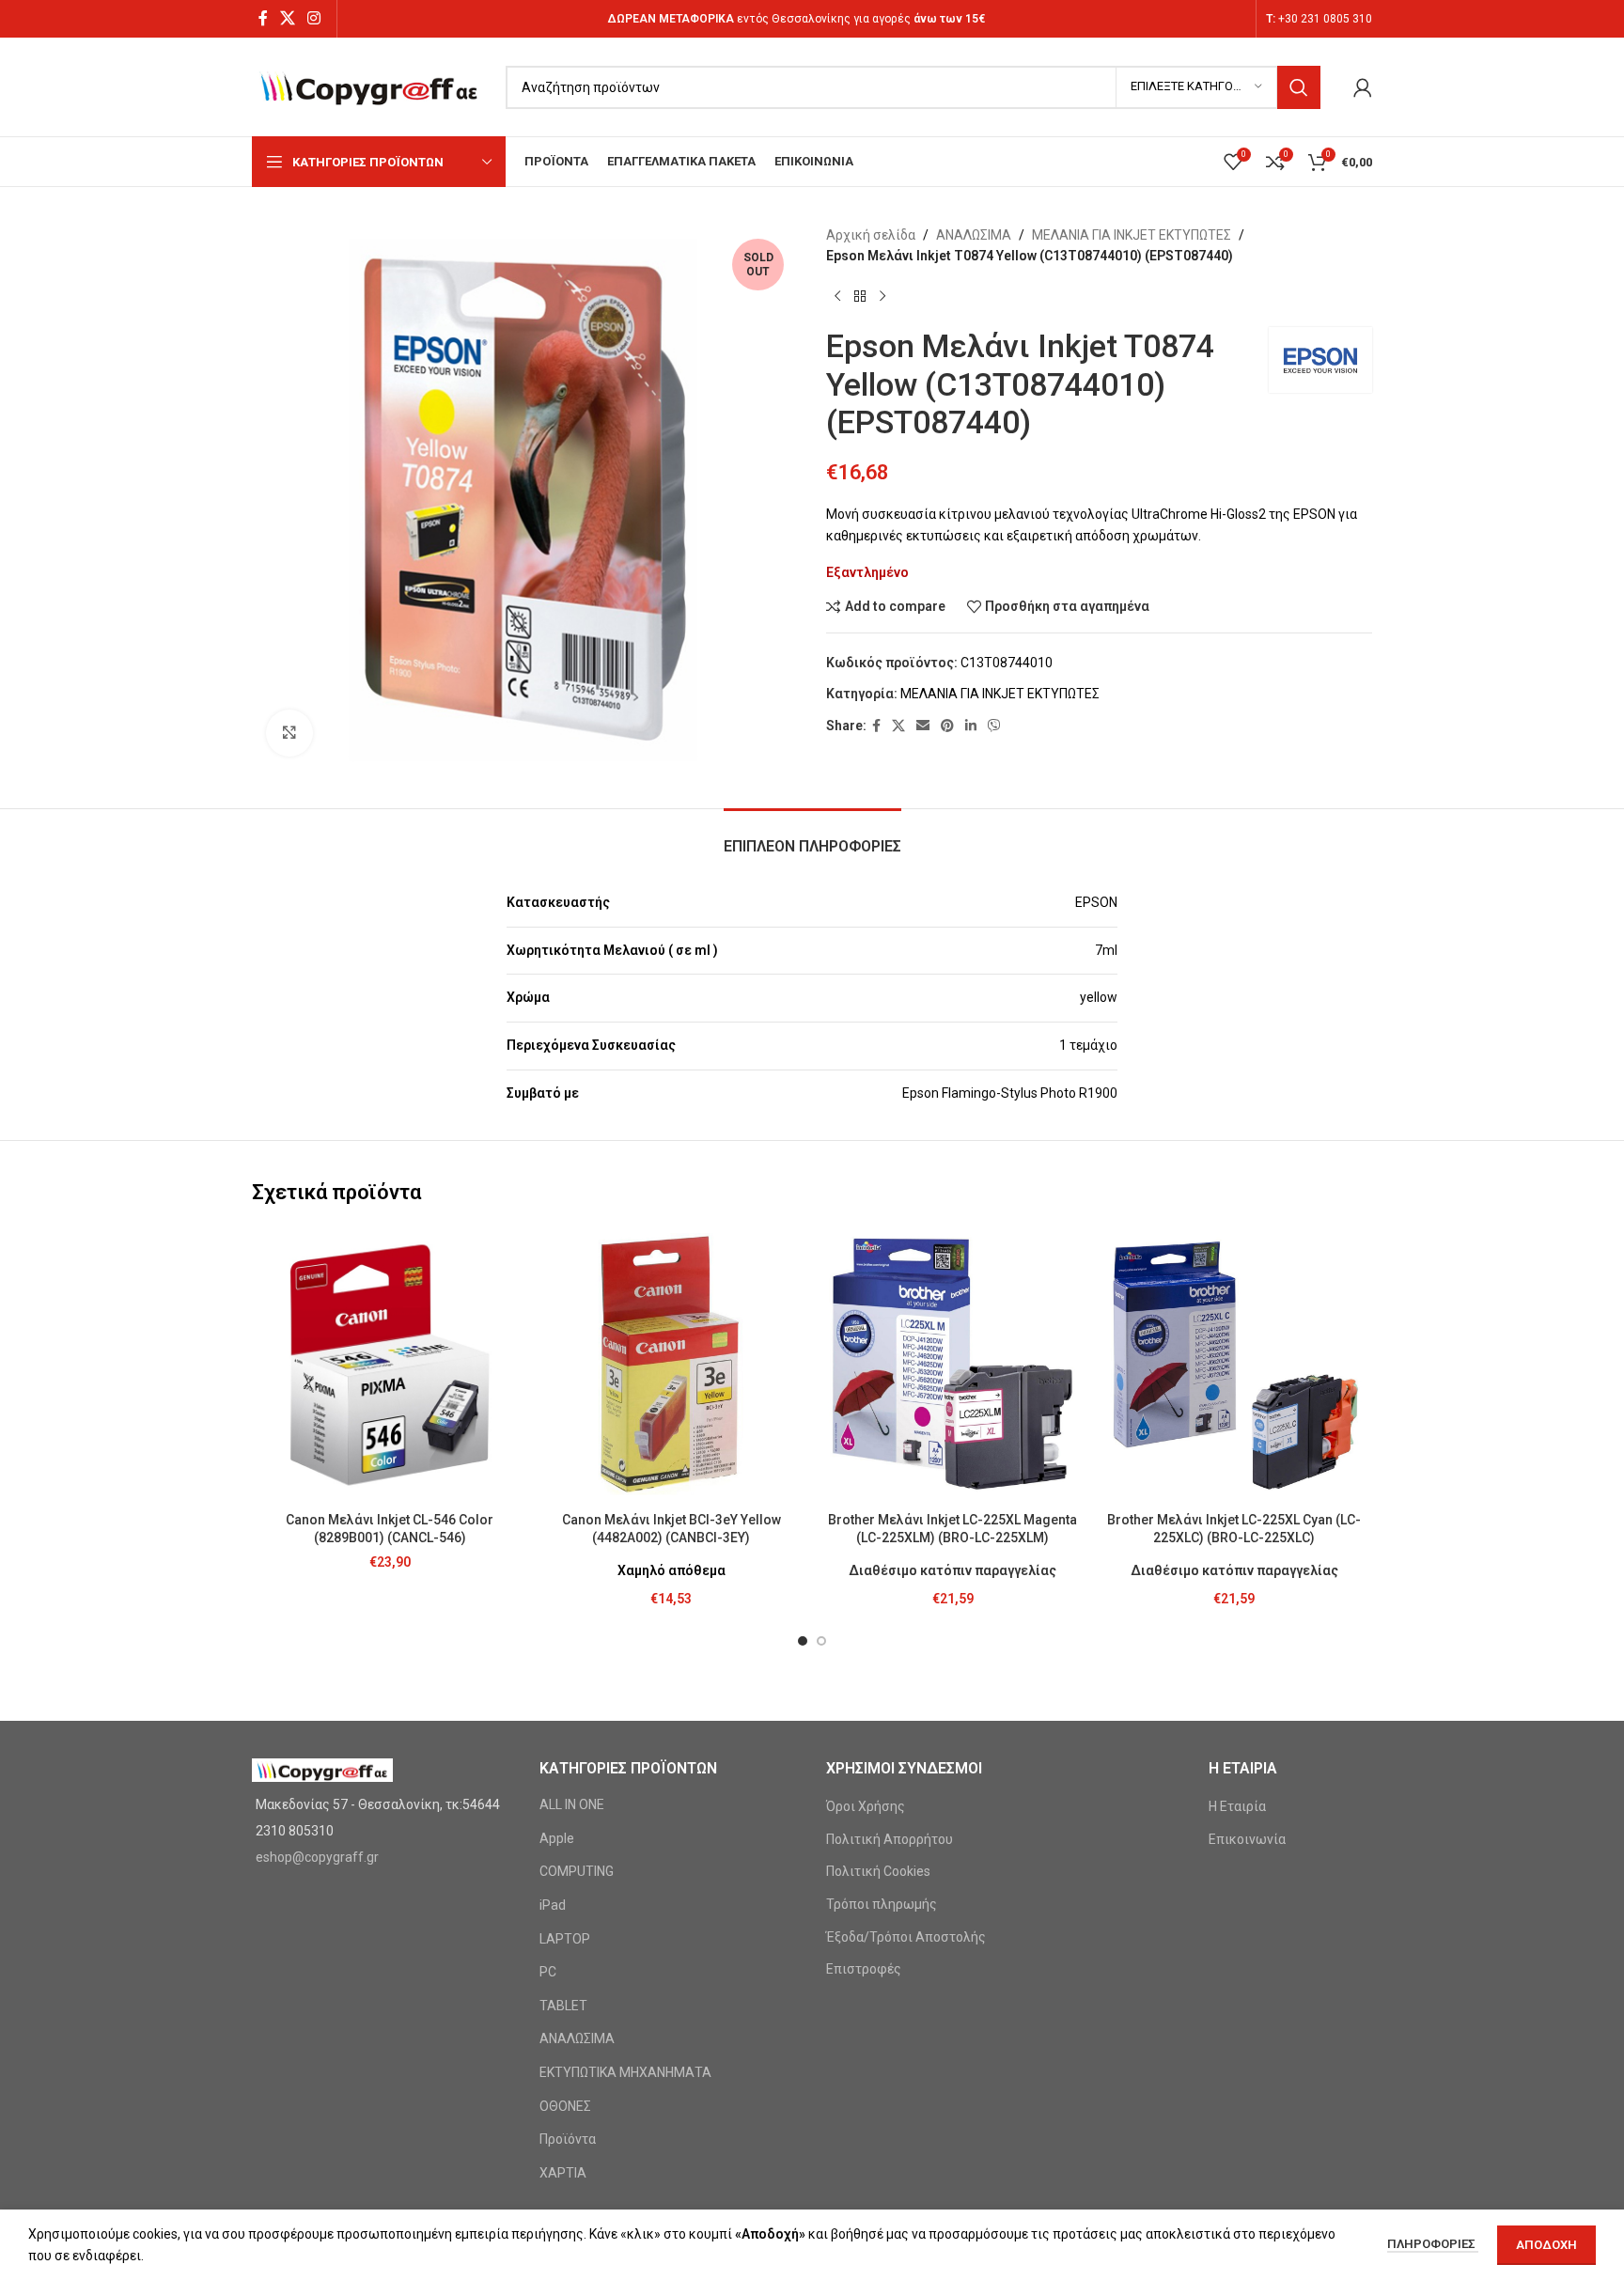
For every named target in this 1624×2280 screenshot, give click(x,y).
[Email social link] (923, 726)
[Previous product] (837, 297)
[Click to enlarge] (289, 733)
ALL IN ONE (572, 1804)
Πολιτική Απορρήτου (890, 1839)
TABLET (563, 2006)
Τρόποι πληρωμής (882, 1904)
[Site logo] (369, 86)
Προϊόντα (568, 2139)
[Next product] (882, 297)
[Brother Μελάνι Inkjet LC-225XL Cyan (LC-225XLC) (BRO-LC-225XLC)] (1235, 1365)
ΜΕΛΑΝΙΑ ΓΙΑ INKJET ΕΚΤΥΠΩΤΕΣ (1132, 235)
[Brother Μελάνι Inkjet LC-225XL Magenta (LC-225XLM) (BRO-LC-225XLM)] (953, 1365)
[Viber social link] (994, 726)
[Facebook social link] (263, 18)
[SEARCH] (1299, 87)
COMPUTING (577, 1871)
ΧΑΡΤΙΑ (563, 2173)
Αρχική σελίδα (871, 235)
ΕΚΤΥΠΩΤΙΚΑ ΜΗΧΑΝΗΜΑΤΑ (625, 2072)
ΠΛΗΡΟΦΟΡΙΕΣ (1433, 2244)
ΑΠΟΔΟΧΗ (1546, 2245)
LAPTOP (565, 1939)
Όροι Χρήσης (866, 1806)
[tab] (812, 837)
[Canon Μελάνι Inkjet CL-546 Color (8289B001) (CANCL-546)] (390, 1365)
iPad (553, 1905)
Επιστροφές (864, 1969)
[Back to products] (860, 297)
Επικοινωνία (1247, 1839)
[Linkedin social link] (971, 726)
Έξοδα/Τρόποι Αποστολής (906, 1937)
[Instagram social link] (314, 18)
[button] (803, 1641)
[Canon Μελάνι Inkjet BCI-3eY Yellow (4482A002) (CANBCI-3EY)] (672, 1365)
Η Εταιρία (1237, 1806)
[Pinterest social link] (947, 726)
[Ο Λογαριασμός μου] (1363, 87)
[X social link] (287, 18)
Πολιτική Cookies (878, 1871)
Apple (557, 1838)
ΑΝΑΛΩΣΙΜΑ (974, 235)
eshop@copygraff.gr (317, 1857)
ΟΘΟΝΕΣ (565, 2106)
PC (548, 1972)
